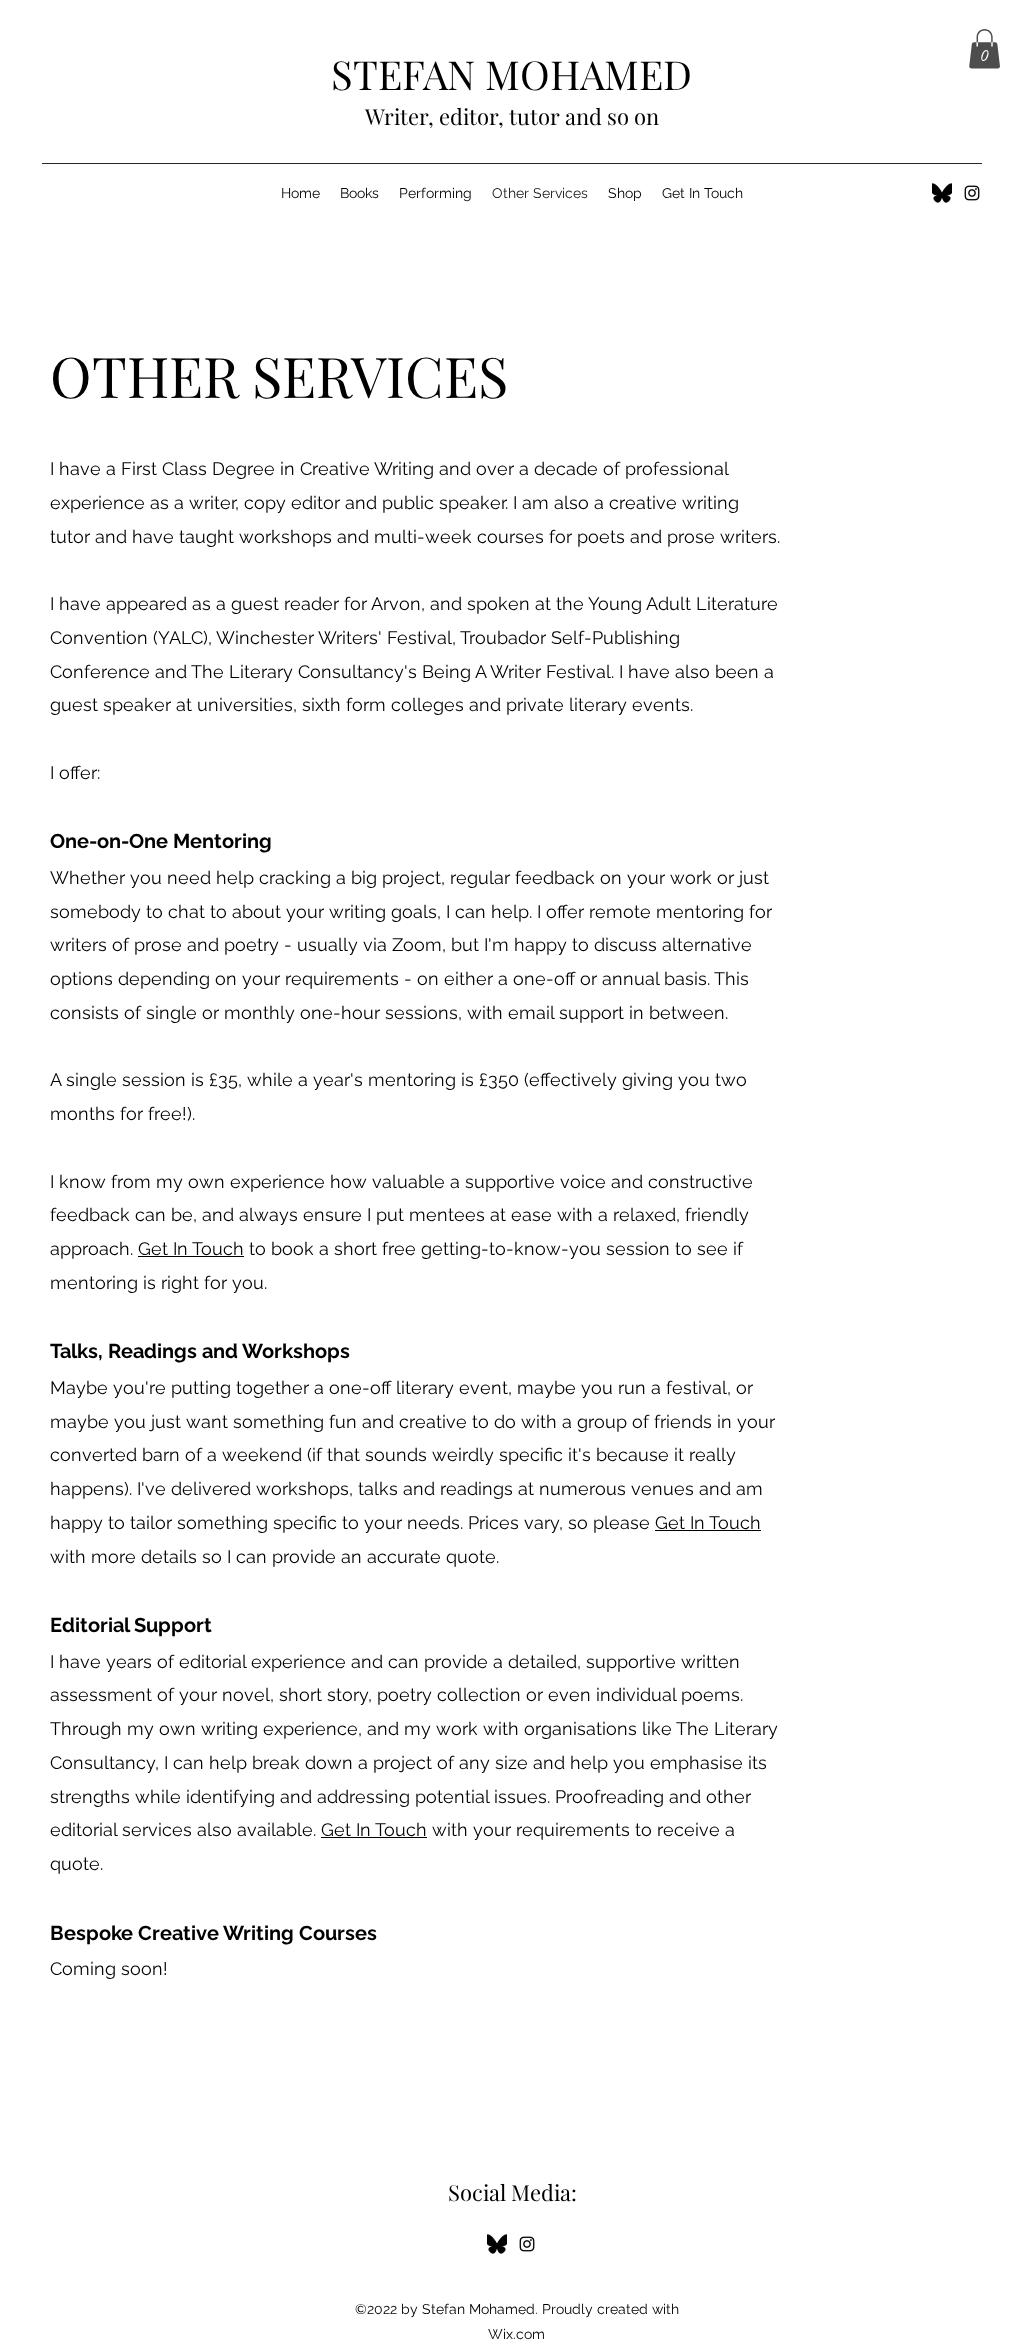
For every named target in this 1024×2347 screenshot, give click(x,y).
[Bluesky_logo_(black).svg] (942, 193)
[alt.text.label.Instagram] (972, 193)
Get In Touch (191, 1248)
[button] (984, 48)
